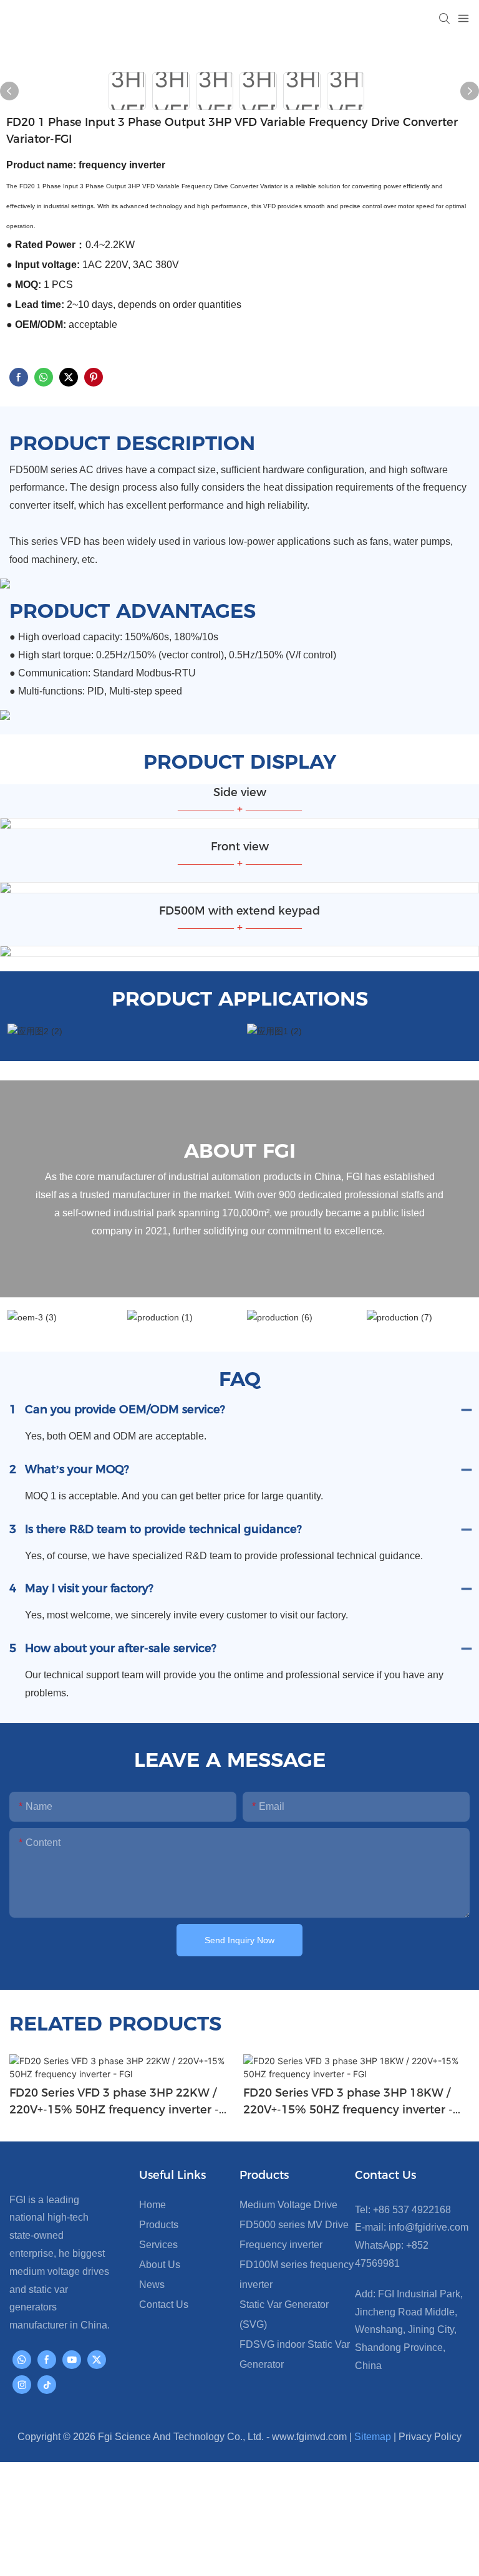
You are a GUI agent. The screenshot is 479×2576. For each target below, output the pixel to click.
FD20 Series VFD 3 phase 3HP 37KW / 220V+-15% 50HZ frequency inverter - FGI (348, 2102)
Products (159, 2225)
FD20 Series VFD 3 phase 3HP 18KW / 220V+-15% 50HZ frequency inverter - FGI (114, 2102)
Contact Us (164, 2304)
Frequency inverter (281, 2245)
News (152, 2285)
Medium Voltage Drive (288, 2205)
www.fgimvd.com (309, 2437)
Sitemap (373, 2437)
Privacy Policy (430, 2437)
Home (152, 2205)
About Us (160, 2265)
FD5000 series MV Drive (294, 2225)
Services (158, 2245)
